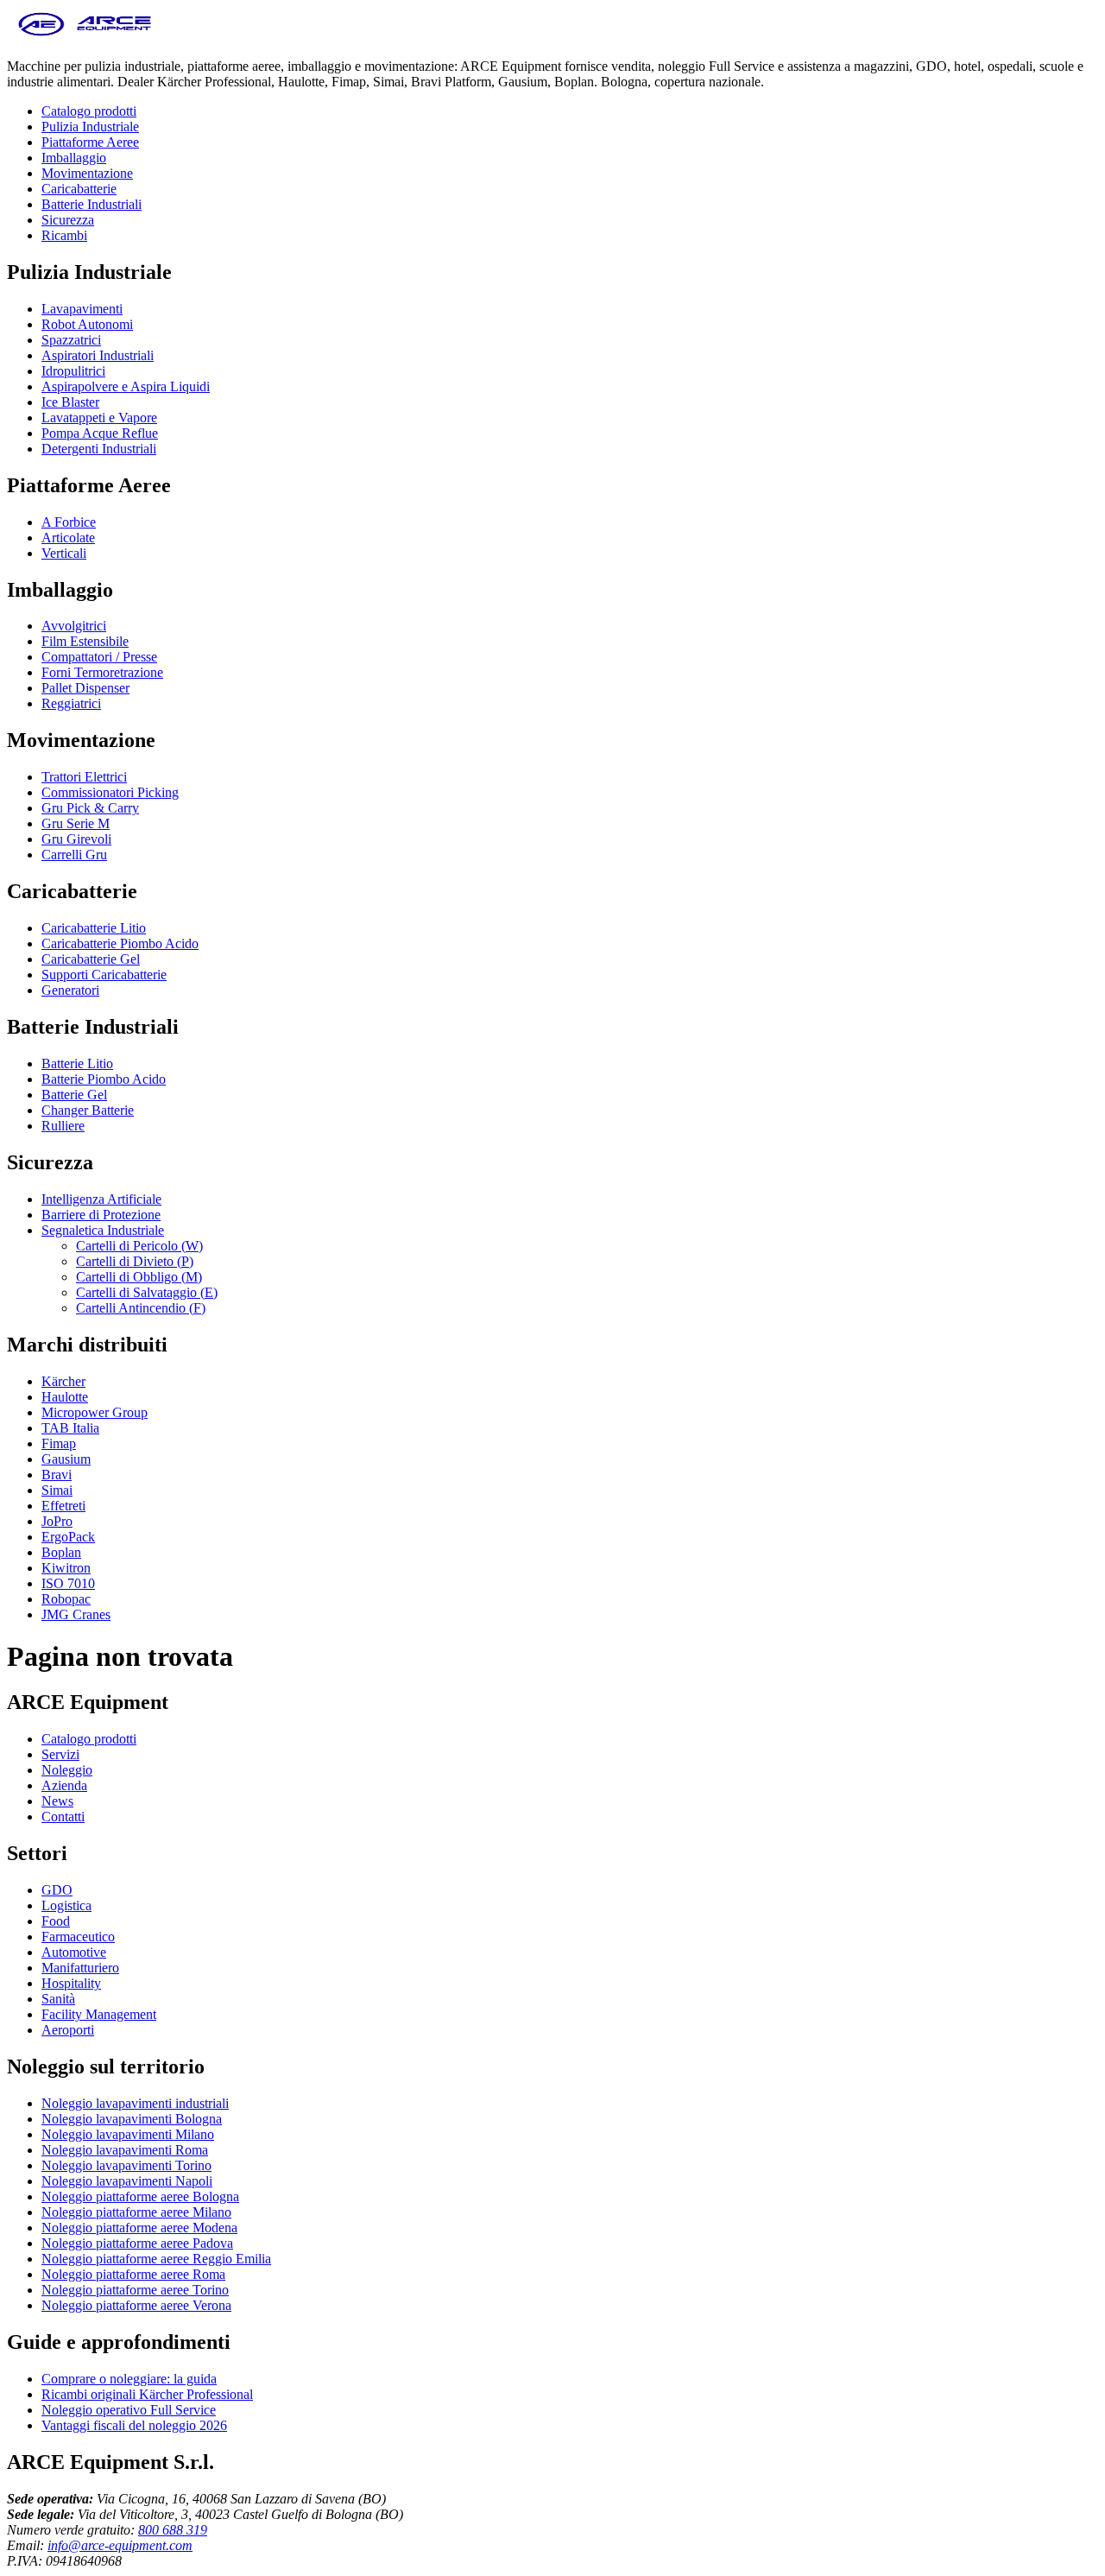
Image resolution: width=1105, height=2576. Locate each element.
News (57, 1801)
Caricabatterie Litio (94, 928)
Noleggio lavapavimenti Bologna (132, 2119)
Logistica (66, 1905)
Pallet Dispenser (85, 688)
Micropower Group (95, 1412)
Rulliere (63, 1126)
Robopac (66, 1599)
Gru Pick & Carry (90, 808)
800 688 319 (173, 2530)
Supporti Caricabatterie (104, 975)
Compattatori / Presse (99, 657)
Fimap (59, 1443)
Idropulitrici (73, 371)
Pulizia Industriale (90, 127)
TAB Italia (70, 1428)
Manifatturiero (80, 1968)
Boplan (61, 1552)
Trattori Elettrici (84, 777)
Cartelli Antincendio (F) (141, 1308)
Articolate (68, 538)
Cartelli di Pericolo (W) (139, 1246)
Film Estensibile (85, 641)
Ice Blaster (70, 402)
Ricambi (64, 235)
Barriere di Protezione (101, 1215)
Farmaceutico (78, 1937)
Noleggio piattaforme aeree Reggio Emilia (156, 2259)
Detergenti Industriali (99, 449)
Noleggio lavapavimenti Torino (126, 2165)
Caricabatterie (79, 189)
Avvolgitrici (74, 626)
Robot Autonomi (87, 324)
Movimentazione (87, 173)
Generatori (70, 990)
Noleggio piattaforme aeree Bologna (140, 2196)
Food (56, 1921)
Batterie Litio (77, 1063)
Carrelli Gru (74, 854)
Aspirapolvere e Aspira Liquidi (126, 386)
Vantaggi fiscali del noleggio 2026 (134, 2425)
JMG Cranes (76, 1614)
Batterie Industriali (92, 204)
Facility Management (99, 2014)
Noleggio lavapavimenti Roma (125, 2150)
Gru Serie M (76, 823)
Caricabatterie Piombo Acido (120, 943)
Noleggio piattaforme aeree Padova (137, 2243)
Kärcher (63, 1381)
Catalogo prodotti (89, 111)
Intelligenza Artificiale (101, 1199)
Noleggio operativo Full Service (129, 2410)
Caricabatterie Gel (91, 959)
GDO (57, 1890)
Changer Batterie (88, 1110)
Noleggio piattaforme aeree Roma (133, 2274)
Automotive (74, 1952)
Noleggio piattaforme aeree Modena (139, 2228)
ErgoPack (68, 1537)
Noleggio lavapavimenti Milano (128, 2134)
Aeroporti (68, 2030)
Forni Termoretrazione (102, 672)
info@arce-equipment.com (120, 2545)
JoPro (57, 1521)
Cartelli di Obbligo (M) (139, 1277)
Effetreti (63, 1506)
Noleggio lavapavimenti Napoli (127, 2181)
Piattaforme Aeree (90, 142)
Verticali (64, 553)
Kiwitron (66, 1568)
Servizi (60, 1754)
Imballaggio (74, 158)
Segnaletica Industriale (103, 1230)
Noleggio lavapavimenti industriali (135, 2103)
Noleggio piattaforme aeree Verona (136, 2305)
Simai (57, 1490)
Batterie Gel (74, 1095)
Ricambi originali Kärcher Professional (147, 2394)
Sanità (58, 1999)
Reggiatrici (71, 703)
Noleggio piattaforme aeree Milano (136, 2212)
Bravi (57, 1475)
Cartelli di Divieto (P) (135, 1261)
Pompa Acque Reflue (100, 433)
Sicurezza (68, 220)
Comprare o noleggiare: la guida (129, 2379)
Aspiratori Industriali (98, 355)
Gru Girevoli (76, 839)
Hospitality (71, 1983)
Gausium (66, 1459)
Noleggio (67, 1770)
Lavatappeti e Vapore (99, 418)
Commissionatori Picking (110, 792)
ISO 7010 (68, 1583)
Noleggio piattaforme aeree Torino (135, 2290)
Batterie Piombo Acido (104, 1079)
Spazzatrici (71, 340)
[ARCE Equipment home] (85, 37)
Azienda (64, 1785)
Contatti (63, 1816)
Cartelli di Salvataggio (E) (147, 1292)
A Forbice (69, 522)
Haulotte (65, 1397)
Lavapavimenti (82, 309)
